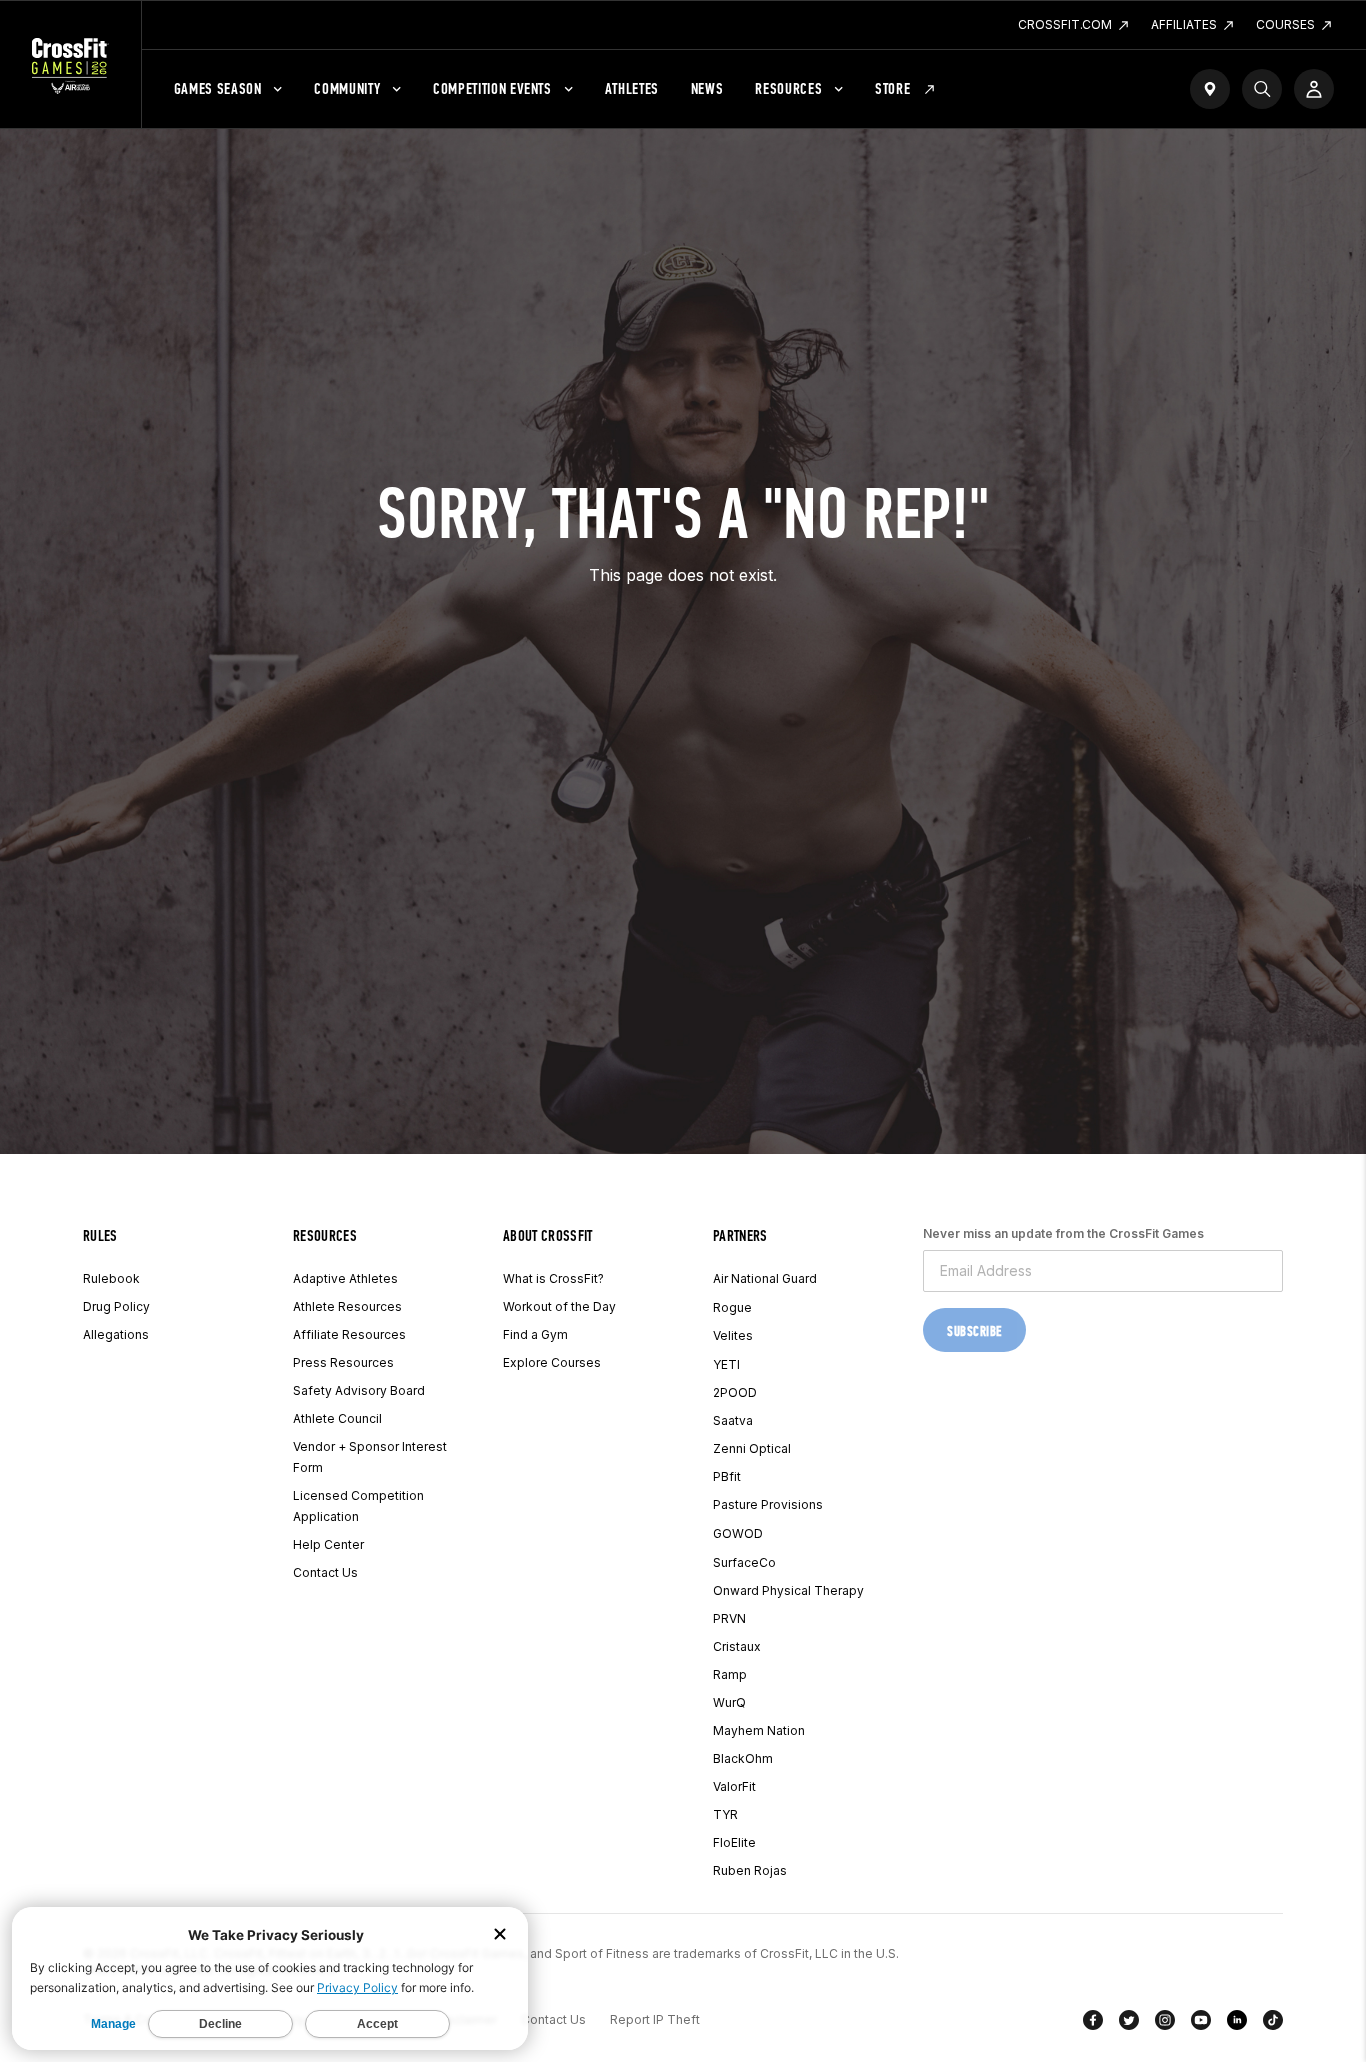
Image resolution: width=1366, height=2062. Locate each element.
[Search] (1262, 89)
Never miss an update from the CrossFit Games (1063, 1233)
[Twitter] (1129, 2024)
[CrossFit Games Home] (70, 65)
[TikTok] (1273, 2024)
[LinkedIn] (1237, 2024)
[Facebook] (1093, 2024)
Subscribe (974, 1331)
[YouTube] (1201, 2024)
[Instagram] (1165, 2024)
